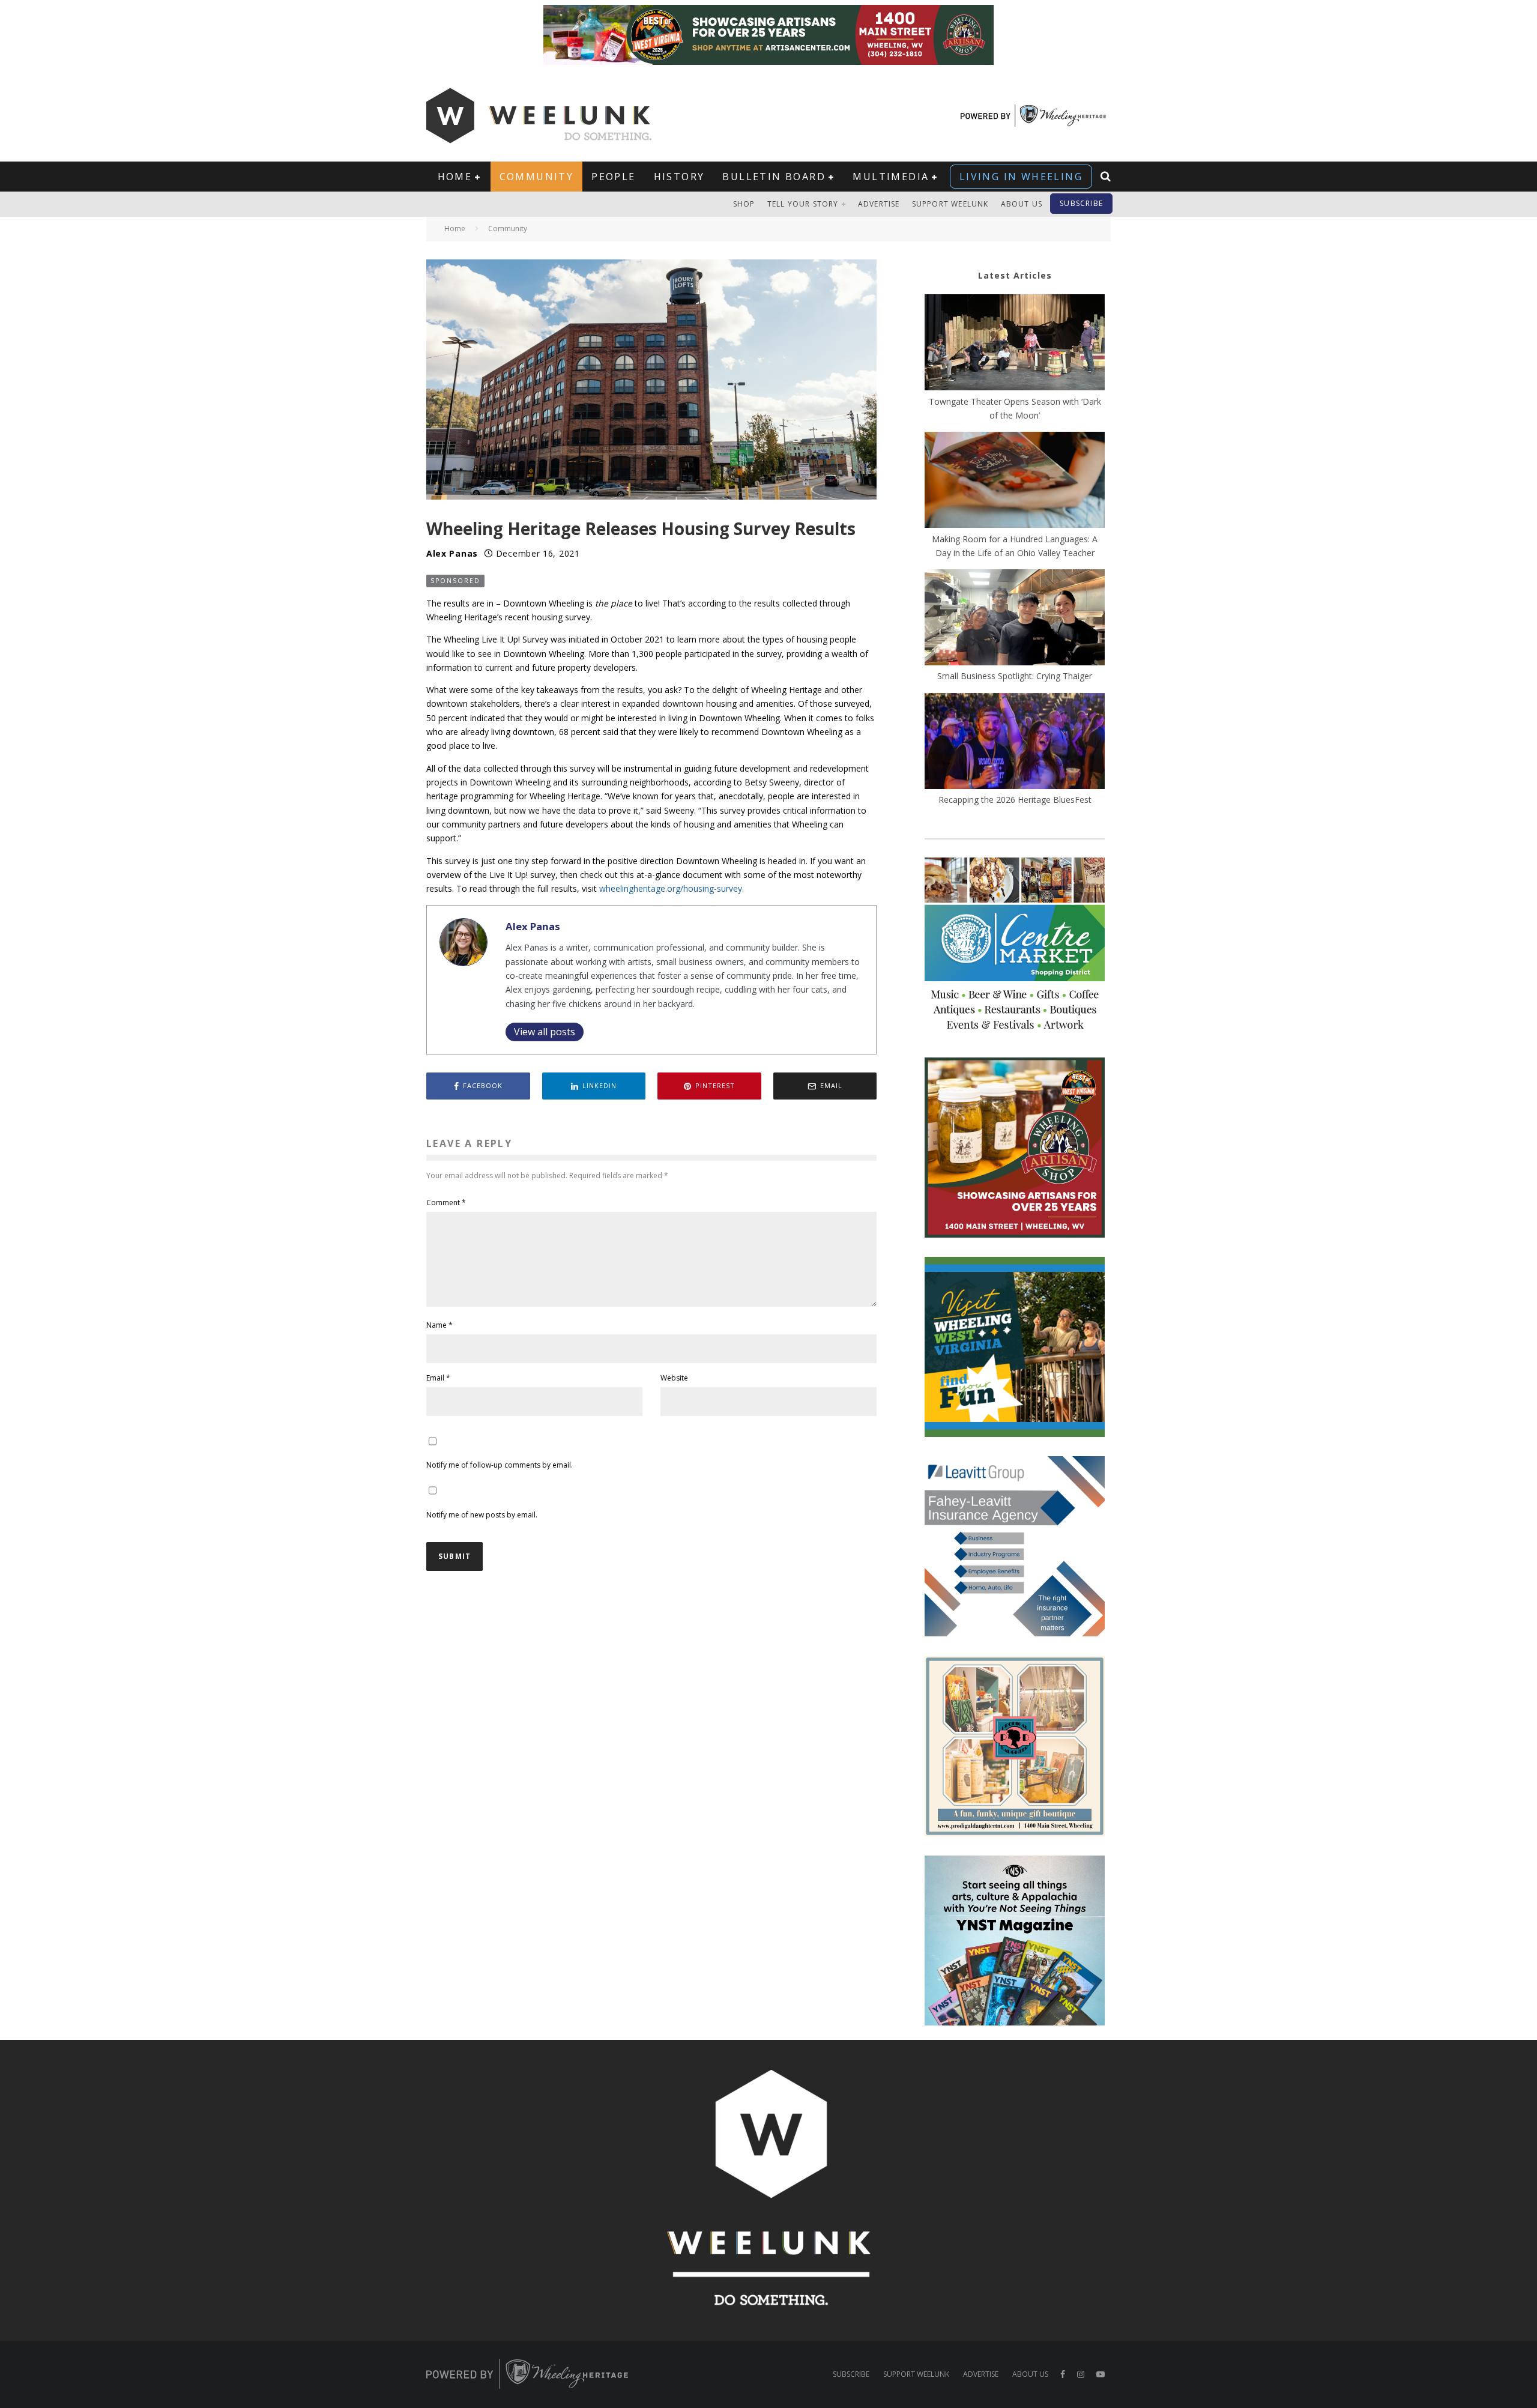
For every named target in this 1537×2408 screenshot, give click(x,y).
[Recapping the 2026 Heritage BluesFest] (1015, 743)
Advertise (879, 204)
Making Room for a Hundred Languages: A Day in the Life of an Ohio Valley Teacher (1015, 546)
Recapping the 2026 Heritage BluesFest (1015, 800)
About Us (1022, 204)
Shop (744, 204)
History (679, 177)
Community (537, 177)
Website (674, 1378)
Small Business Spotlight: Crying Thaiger (1015, 676)
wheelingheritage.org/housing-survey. (672, 888)
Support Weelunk (950, 204)
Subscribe (1081, 203)
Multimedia (891, 177)
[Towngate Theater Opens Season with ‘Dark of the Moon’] (1015, 344)
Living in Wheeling (1021, 177)
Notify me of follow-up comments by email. (500, 1465)
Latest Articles (1015, 275)
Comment (446, 1202)
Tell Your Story (803, 204)
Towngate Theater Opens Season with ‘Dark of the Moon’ (1015, 408)
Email (438, 1378)
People (613, 177)
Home (455, 177)
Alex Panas (452, 553)
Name (439, 1325)
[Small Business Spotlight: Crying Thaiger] (1015, 619)
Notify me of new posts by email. (482, 1515)
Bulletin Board (774, 177)
